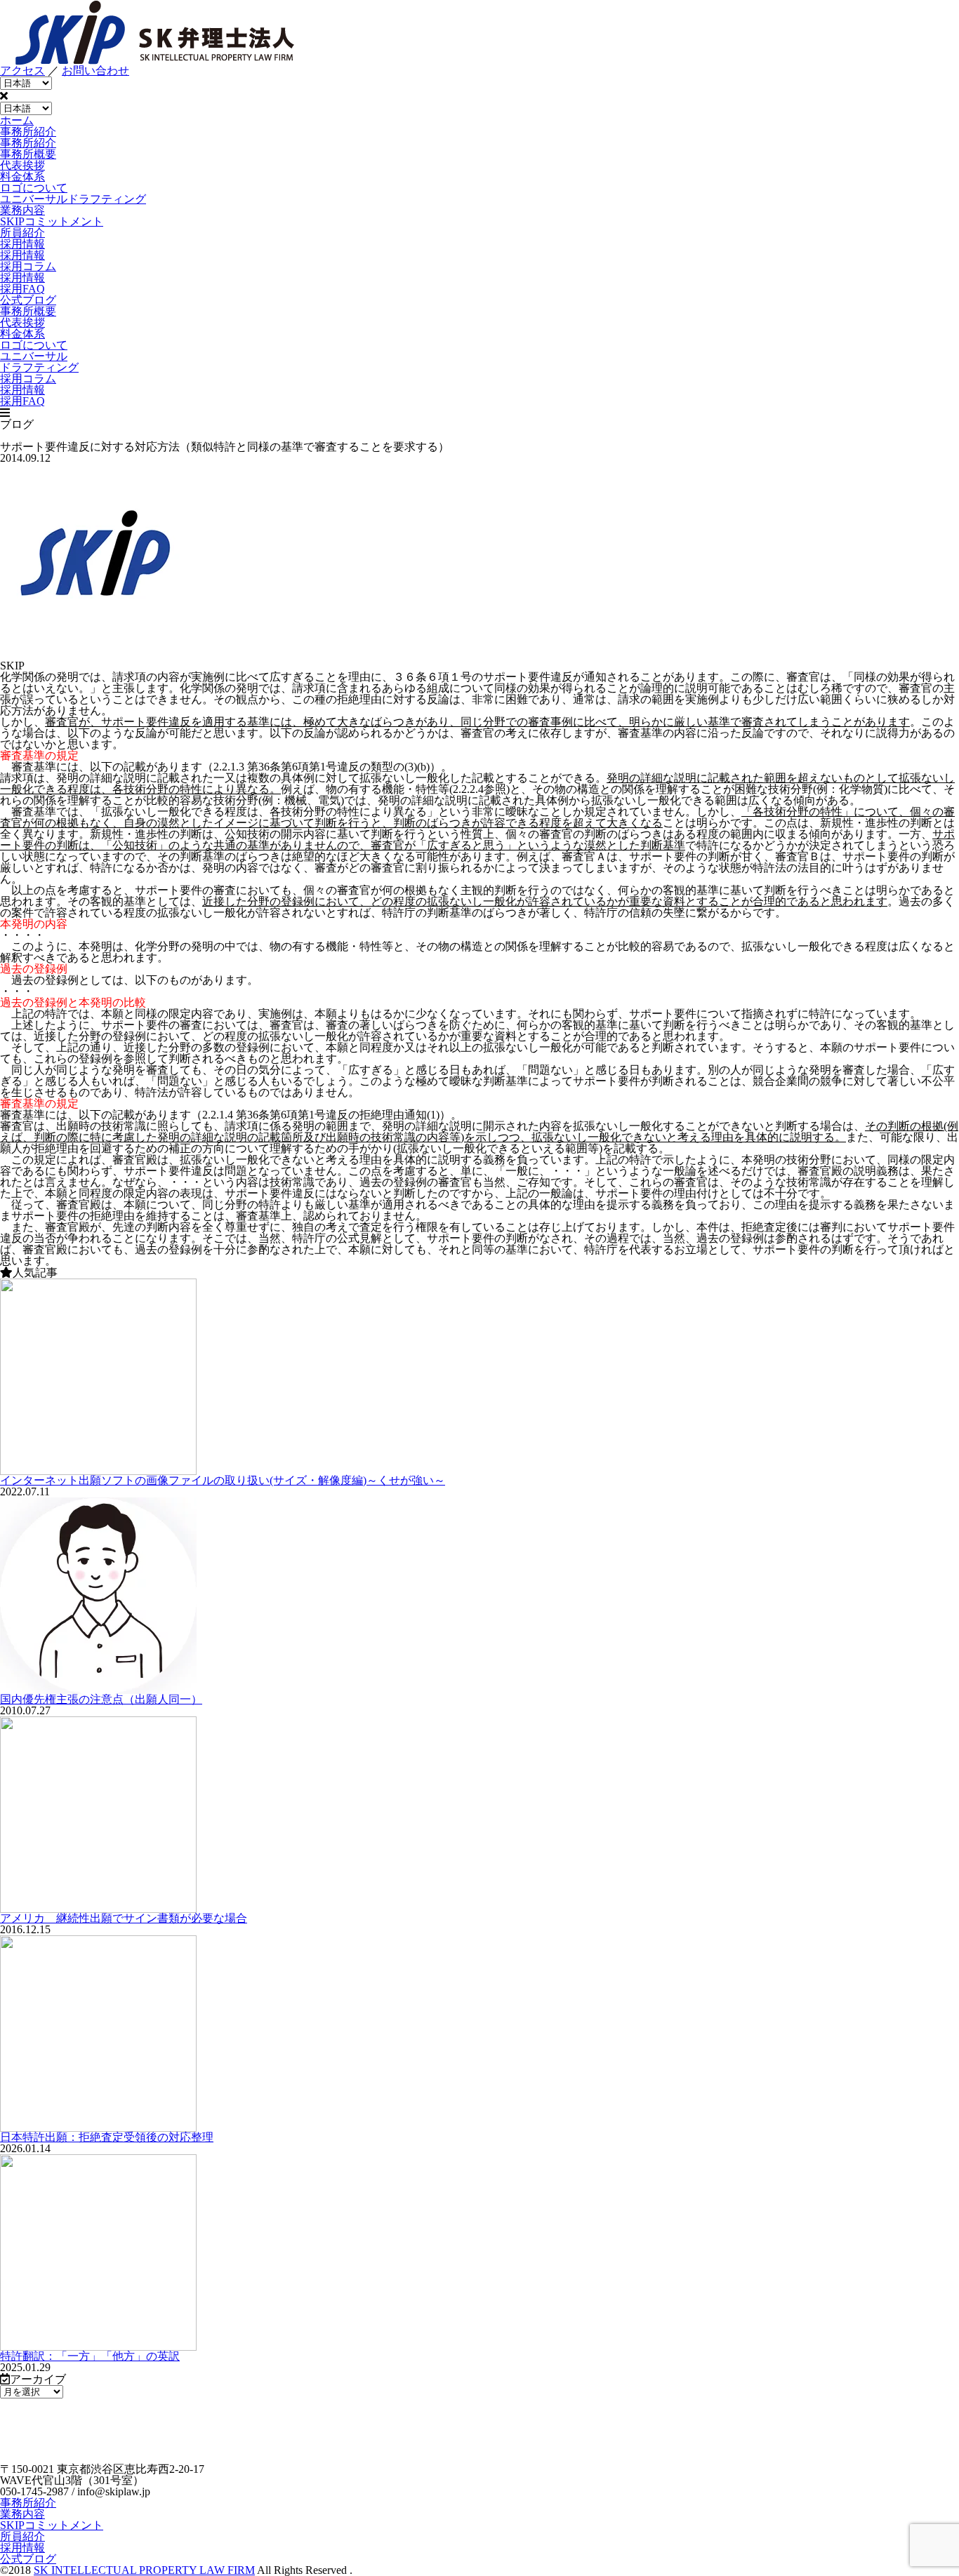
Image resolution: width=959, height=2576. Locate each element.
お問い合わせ (95, 71)
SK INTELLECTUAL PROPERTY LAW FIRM (144, 2570)
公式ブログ (28, 2559)
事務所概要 (28, 154)
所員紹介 (22, 2536)
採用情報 (22, 278)
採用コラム (28, 266)
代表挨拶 (22, 165)
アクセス (22, 71)
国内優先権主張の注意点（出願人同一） (101, 1699)
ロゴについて (34, 188)
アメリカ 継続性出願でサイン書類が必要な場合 (124, 1918)
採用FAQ (22, 289)
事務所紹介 (28, 2503)
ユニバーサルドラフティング (73, 199)
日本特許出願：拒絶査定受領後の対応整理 (107, 2137)
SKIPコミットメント (52, 2525)
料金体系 (22, 176)
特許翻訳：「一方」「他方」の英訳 (90, 2356)
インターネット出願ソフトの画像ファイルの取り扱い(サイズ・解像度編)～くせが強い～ (223, 1480)
